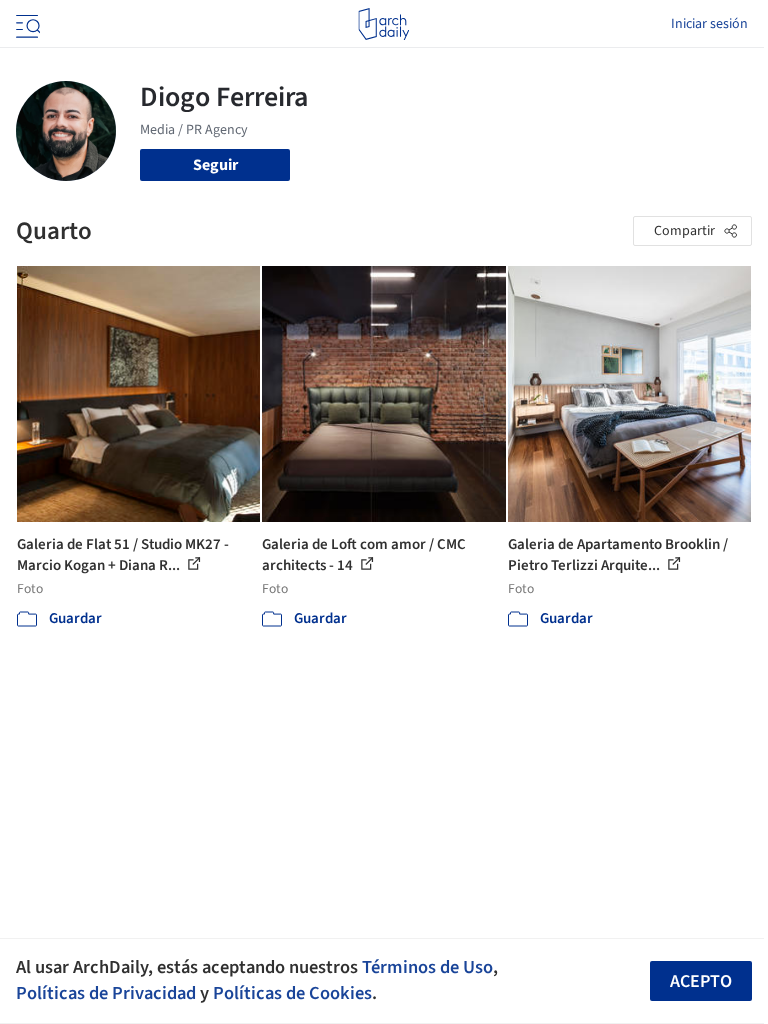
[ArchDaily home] (383, 24)
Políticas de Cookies (292, 993)
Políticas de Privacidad (106, 993)
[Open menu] (26, 24)
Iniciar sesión (709, 24)
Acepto (701, 981)
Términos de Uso (427, 967)
